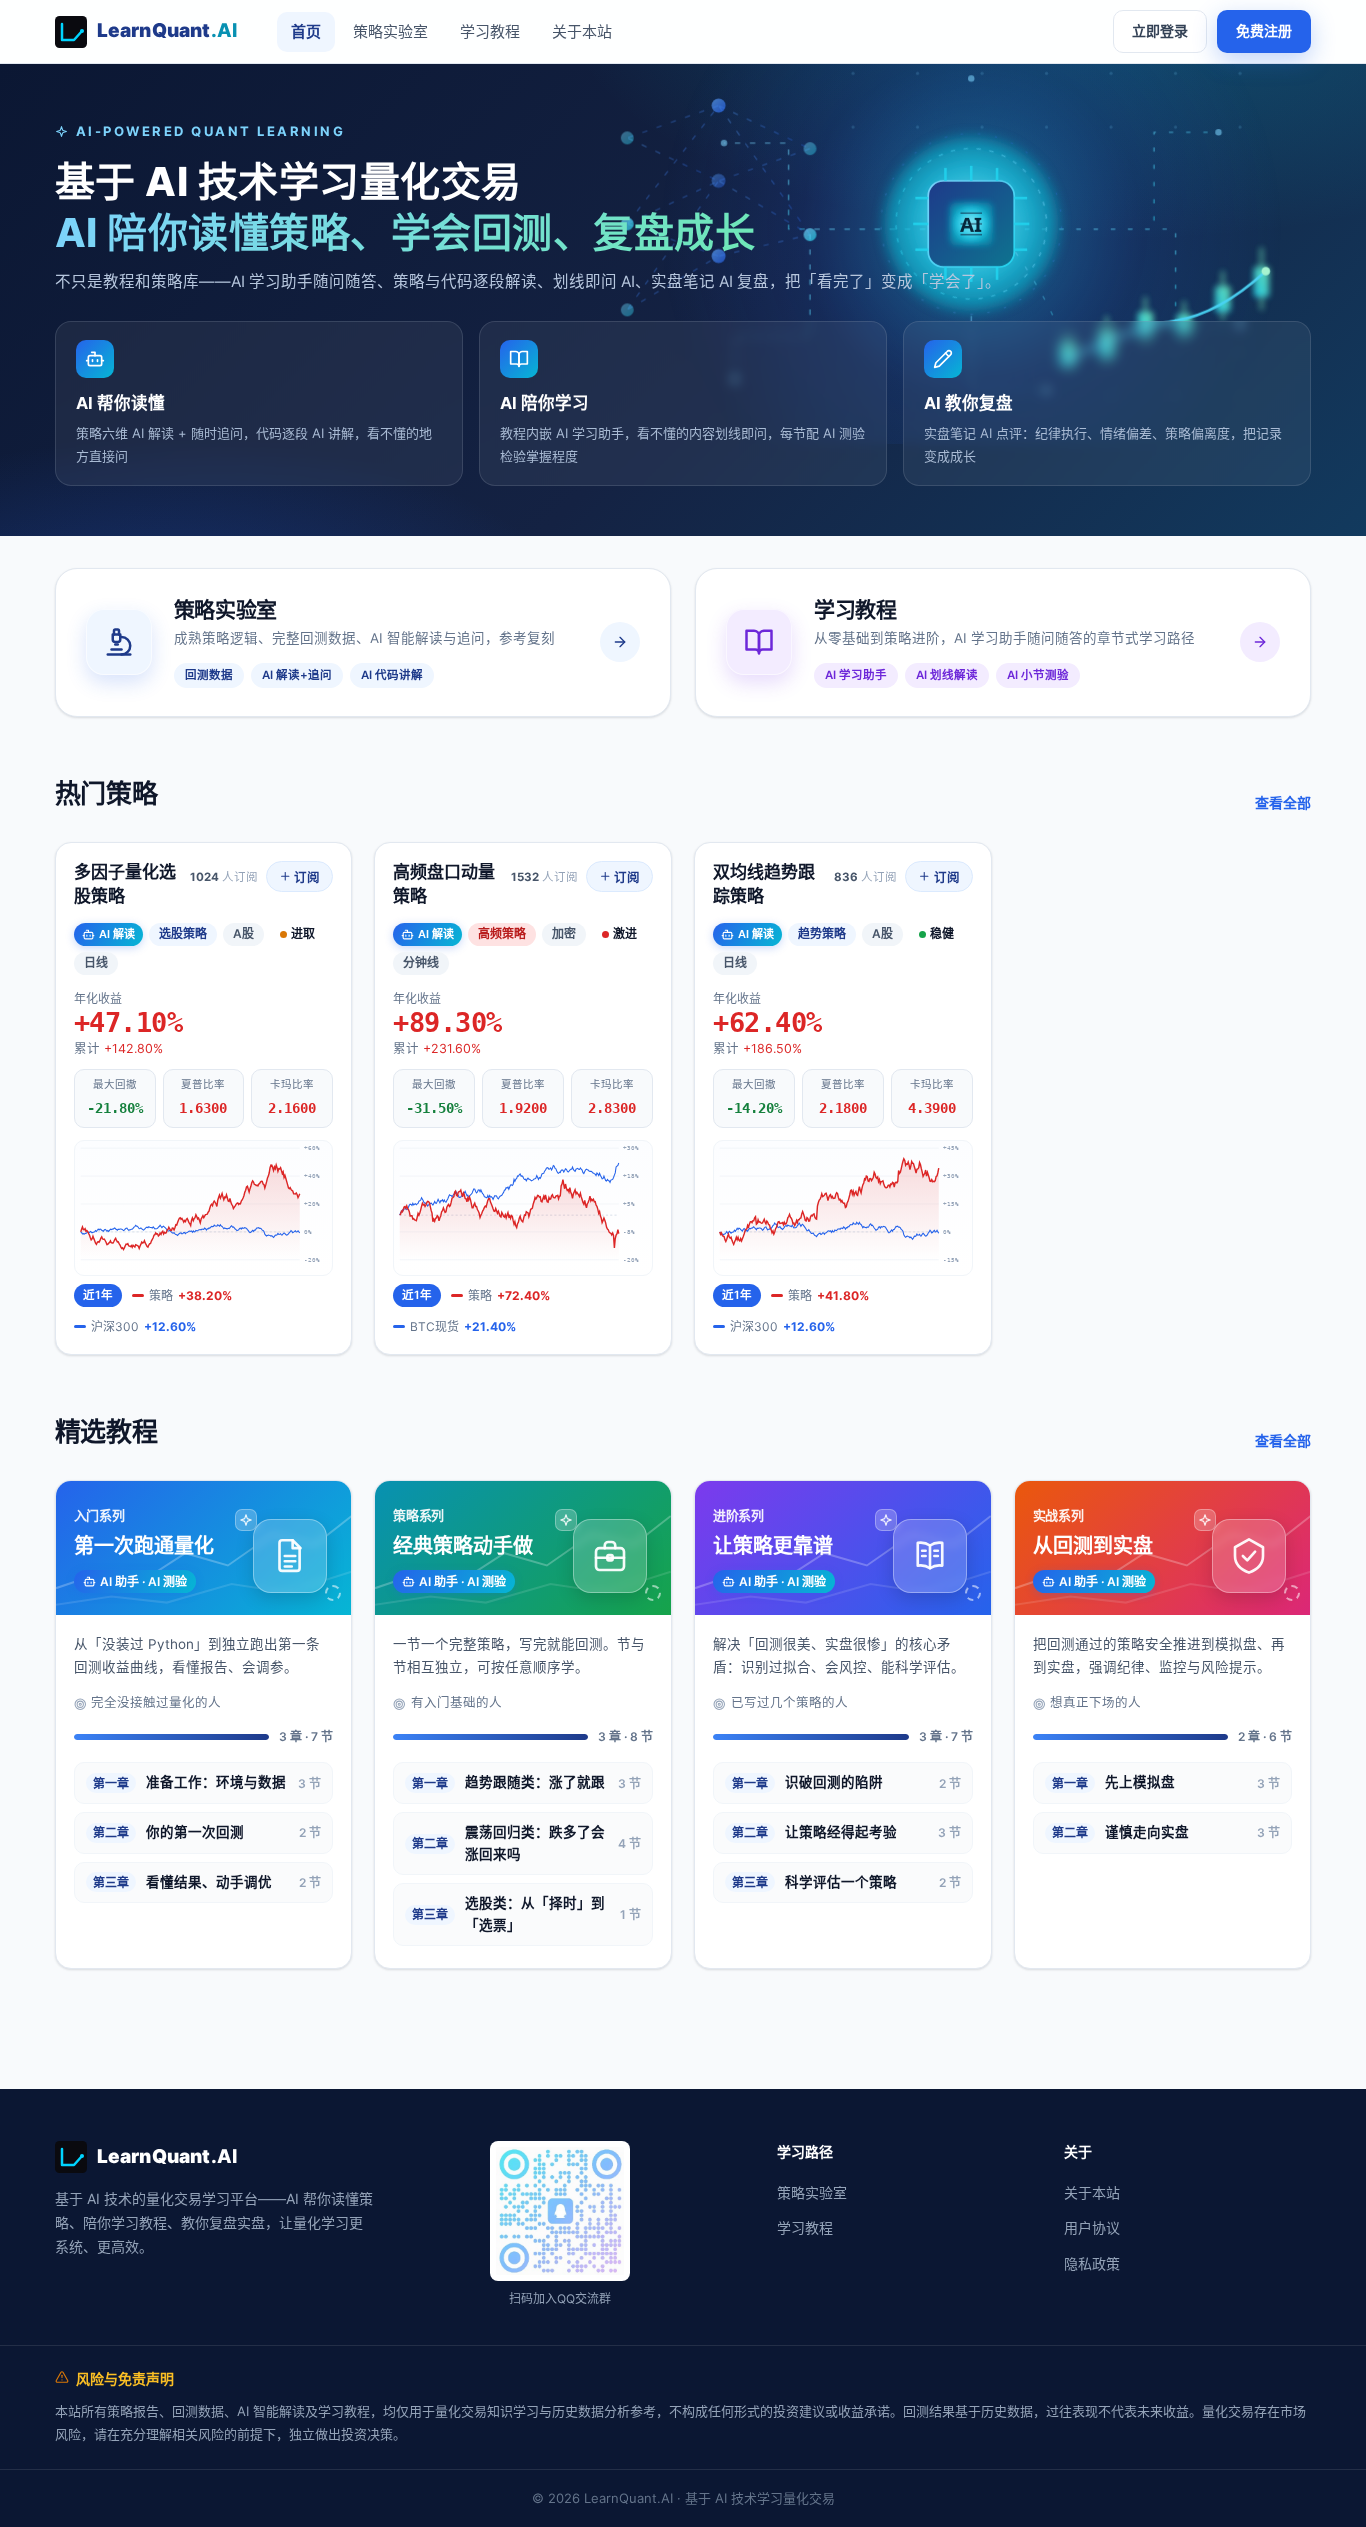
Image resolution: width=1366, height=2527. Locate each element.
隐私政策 (1092, 2263)
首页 (306, 31)
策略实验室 (390, 31)
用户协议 (1092, 2227)
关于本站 (582, 31)
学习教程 (490, 31)
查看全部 (1283, 802)
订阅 (305, 877)
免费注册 (1264, 30)
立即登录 (1160, 30)
